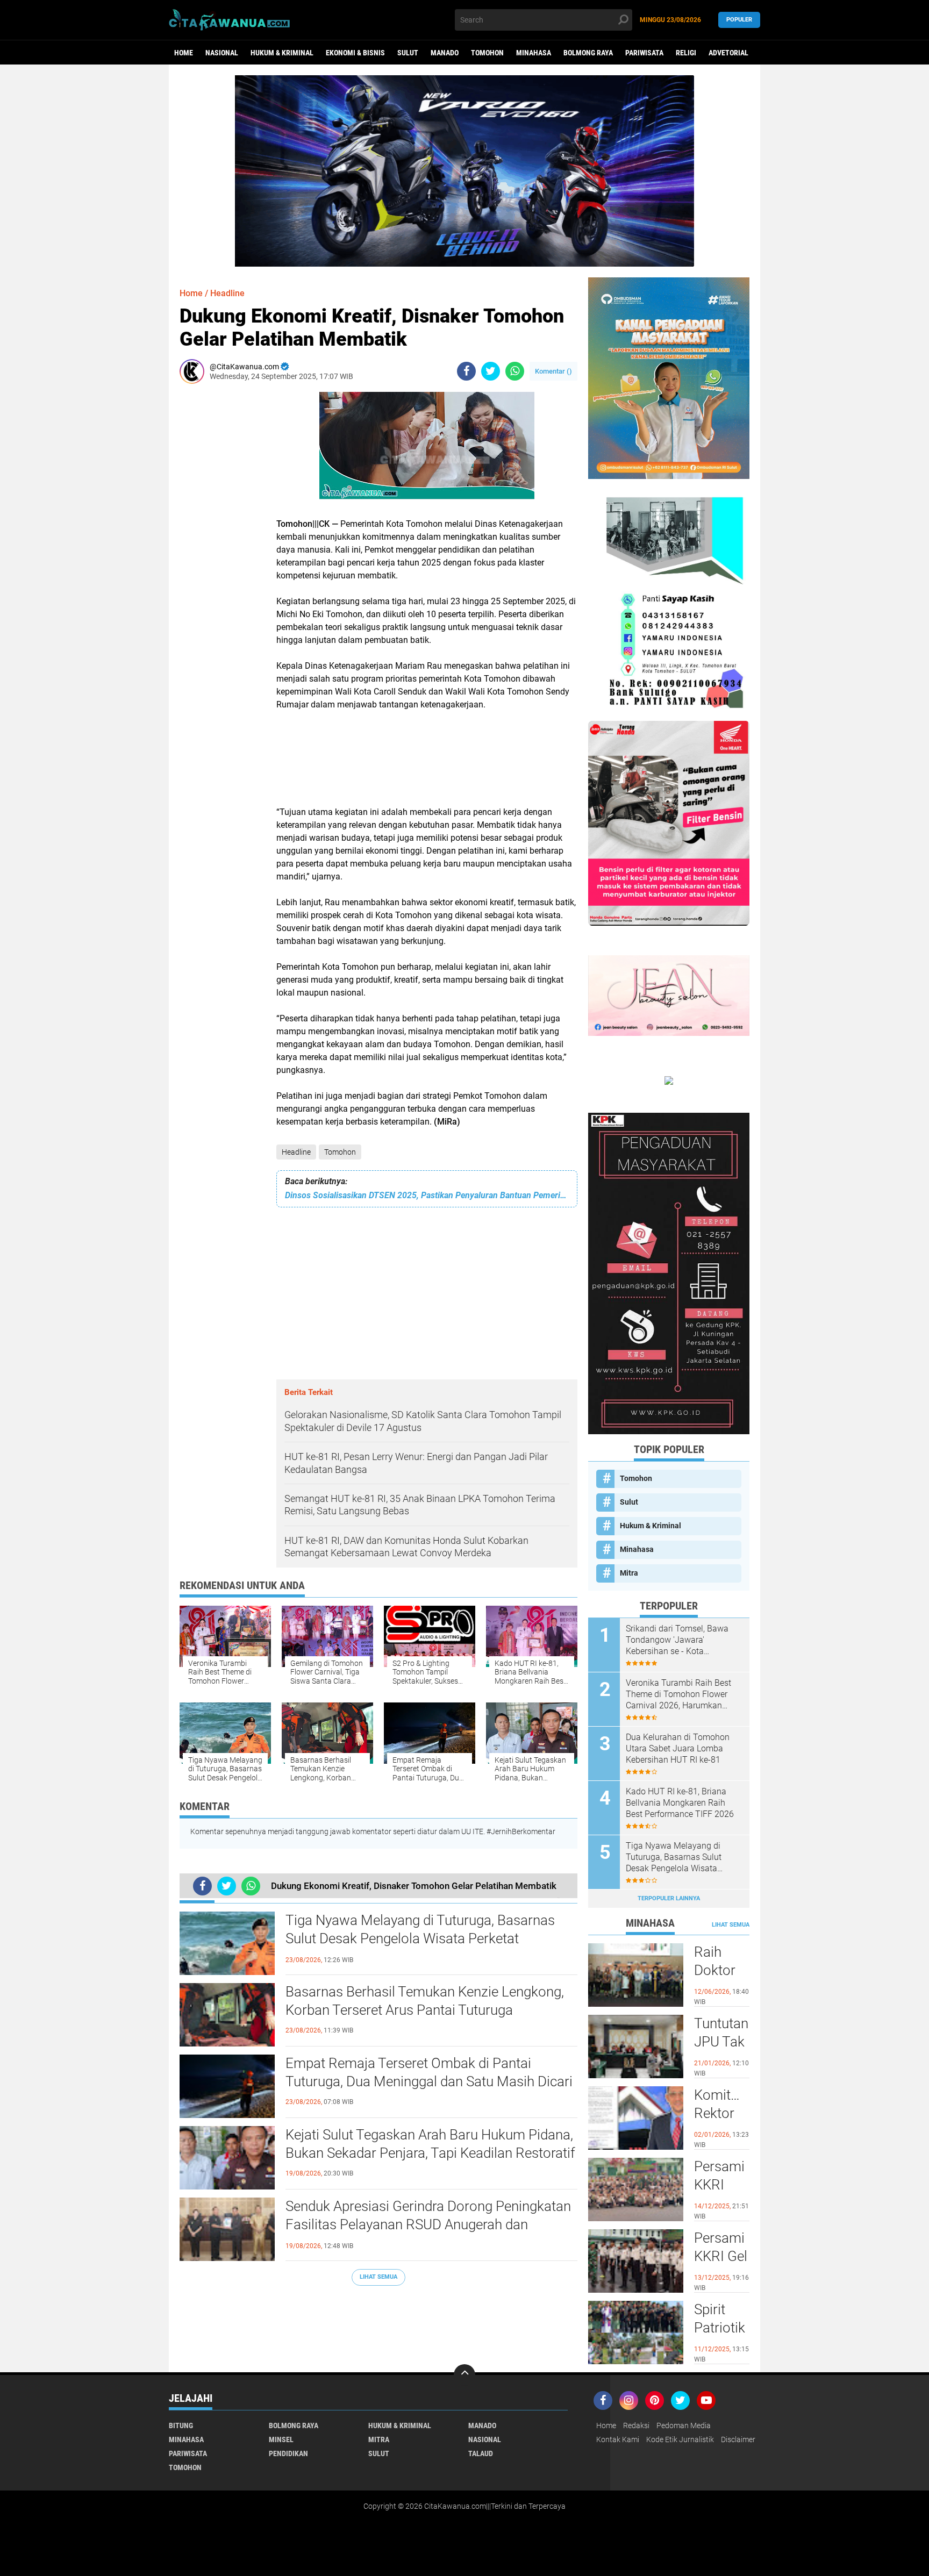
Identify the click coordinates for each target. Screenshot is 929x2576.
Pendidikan (288, 2453)
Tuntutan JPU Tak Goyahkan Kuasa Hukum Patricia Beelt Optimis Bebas (722, 2042)
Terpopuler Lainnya (669, 1898)
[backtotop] (464, 2375)
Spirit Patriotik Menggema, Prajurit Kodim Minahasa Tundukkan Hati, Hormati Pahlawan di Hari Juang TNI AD (722, 2328)
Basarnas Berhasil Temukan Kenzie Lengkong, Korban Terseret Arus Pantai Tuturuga (425, 2001)
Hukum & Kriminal (282, 53)
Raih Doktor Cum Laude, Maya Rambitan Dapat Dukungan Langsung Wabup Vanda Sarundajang (722, 1971)
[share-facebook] (466, 371)
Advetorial (728, 53)
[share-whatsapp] (515, 371)
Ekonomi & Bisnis (355, 53)
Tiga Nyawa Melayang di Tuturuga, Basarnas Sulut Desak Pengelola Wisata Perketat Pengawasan (420, 1938)
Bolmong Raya (588, 53)
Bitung (181, 2425)
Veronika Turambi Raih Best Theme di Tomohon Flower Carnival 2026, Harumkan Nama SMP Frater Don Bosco (681, 1694)
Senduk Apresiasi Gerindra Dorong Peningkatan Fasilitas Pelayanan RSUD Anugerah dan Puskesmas (428, 2224)
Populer (739, 20)
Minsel (281, 2439)
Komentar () (553, 371)
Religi (686, 53)
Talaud (481, 2453)
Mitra (629, 1573)
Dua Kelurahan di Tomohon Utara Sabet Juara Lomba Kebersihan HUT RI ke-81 (678, 1748)
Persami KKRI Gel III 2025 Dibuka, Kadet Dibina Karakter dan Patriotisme (722, 2257)
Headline (296, 1152)
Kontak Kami (618, 2439)
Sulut (408, 53)
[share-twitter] (491, 371)
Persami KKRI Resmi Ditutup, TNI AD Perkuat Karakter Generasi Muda (721, 2185)
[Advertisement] (212, 553)
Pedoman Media (684, 2425)
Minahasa (534, 53)
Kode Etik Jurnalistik (680, 2439)
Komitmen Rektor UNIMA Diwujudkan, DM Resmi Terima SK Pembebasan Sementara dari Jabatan (722, 2114)
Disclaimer (738, 2439)
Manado (445, 53)
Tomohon (487, 53)
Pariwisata (644, 53)
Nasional (222, 53)
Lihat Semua (378, 2277)
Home (184, 53)
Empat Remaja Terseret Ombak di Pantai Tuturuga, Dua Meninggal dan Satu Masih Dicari (429, 2072)
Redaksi (636, 2425)
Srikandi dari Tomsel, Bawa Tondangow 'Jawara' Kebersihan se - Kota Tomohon (677, 1640)
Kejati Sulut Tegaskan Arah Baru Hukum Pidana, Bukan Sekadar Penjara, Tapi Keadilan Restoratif (430, 2144)
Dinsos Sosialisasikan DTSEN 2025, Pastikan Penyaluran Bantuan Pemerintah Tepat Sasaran (427, 1195)
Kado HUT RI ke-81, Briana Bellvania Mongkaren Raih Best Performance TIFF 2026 (680, 1803)
